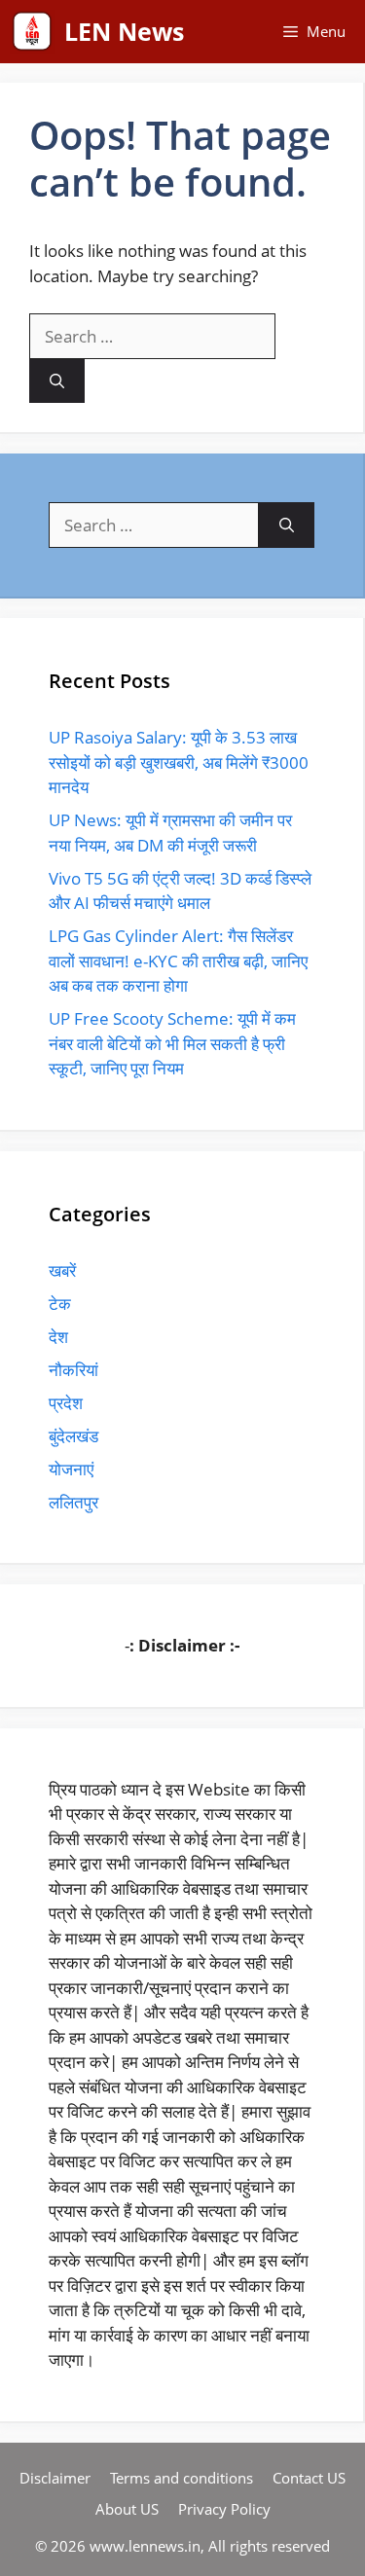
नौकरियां (73, 1370)
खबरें (62, 1270)
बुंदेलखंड (73, 1436)
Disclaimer (55, 2478)
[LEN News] (32, 32)
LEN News (124, 31)
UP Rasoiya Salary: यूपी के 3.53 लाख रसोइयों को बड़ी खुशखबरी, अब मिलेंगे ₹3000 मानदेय (179, 762)
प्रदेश (66, 1403)
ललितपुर (73, 1502)
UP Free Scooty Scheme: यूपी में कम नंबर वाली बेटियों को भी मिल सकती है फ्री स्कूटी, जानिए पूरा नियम (172, 1043)
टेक (60, 1304)
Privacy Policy (224, 2509)
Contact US (309, 2478)
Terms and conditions (182, 2478)
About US (127, 2509)
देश (58, 1337)
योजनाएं (71, 1469)
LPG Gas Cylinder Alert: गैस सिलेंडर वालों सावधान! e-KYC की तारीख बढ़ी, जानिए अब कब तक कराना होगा (178, 961)
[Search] (57, 381)
